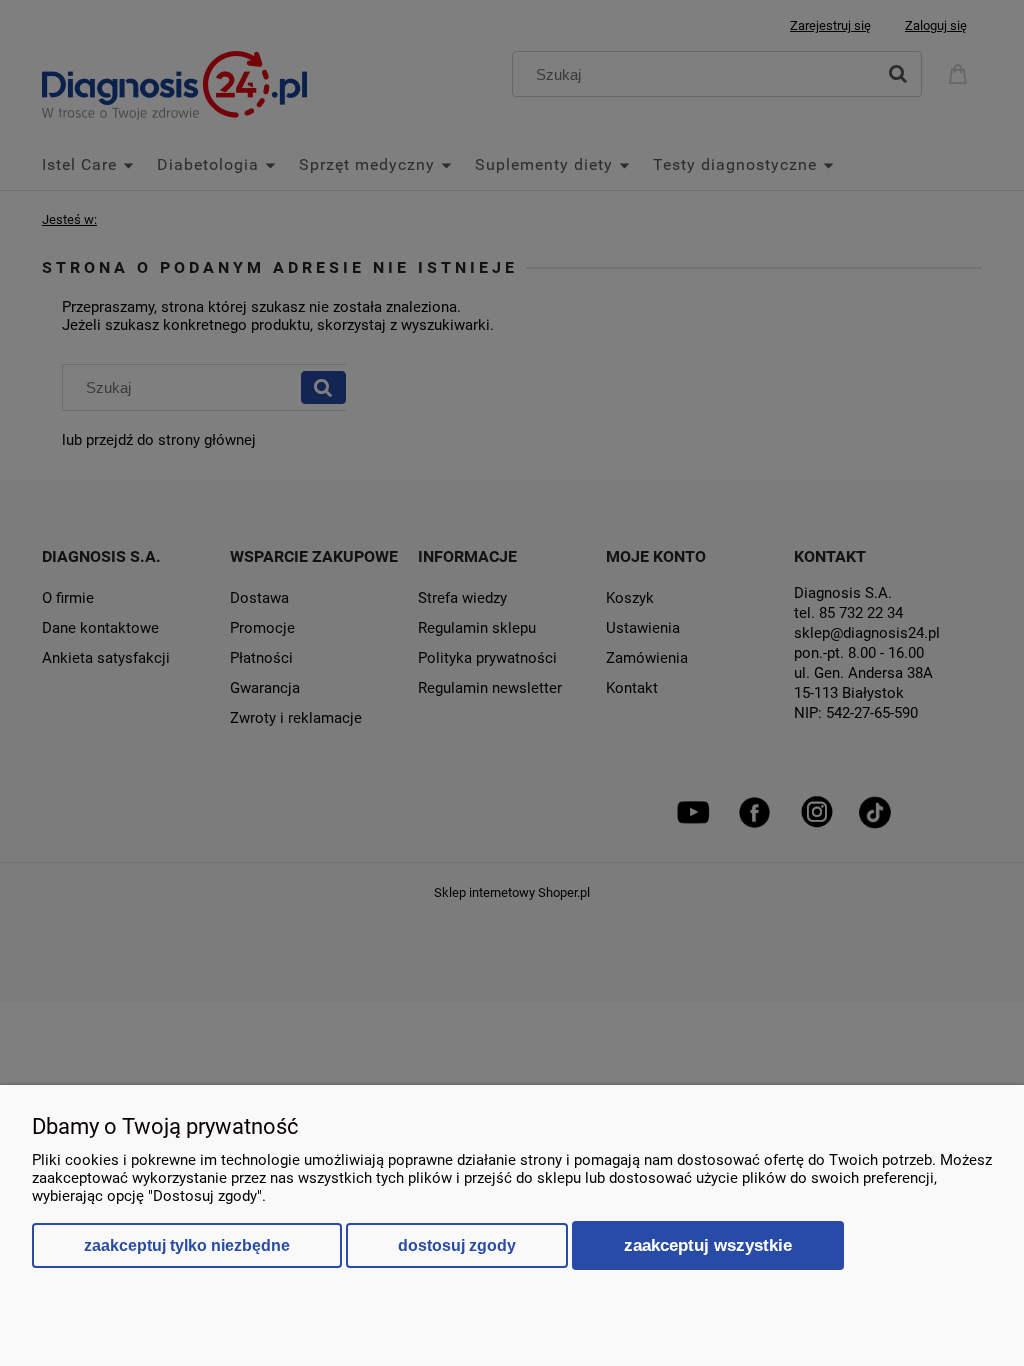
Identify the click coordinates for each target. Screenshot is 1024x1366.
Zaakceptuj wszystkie (708, 1245)
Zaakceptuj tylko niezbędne (187, 1245)
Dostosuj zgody (457, 1245)
